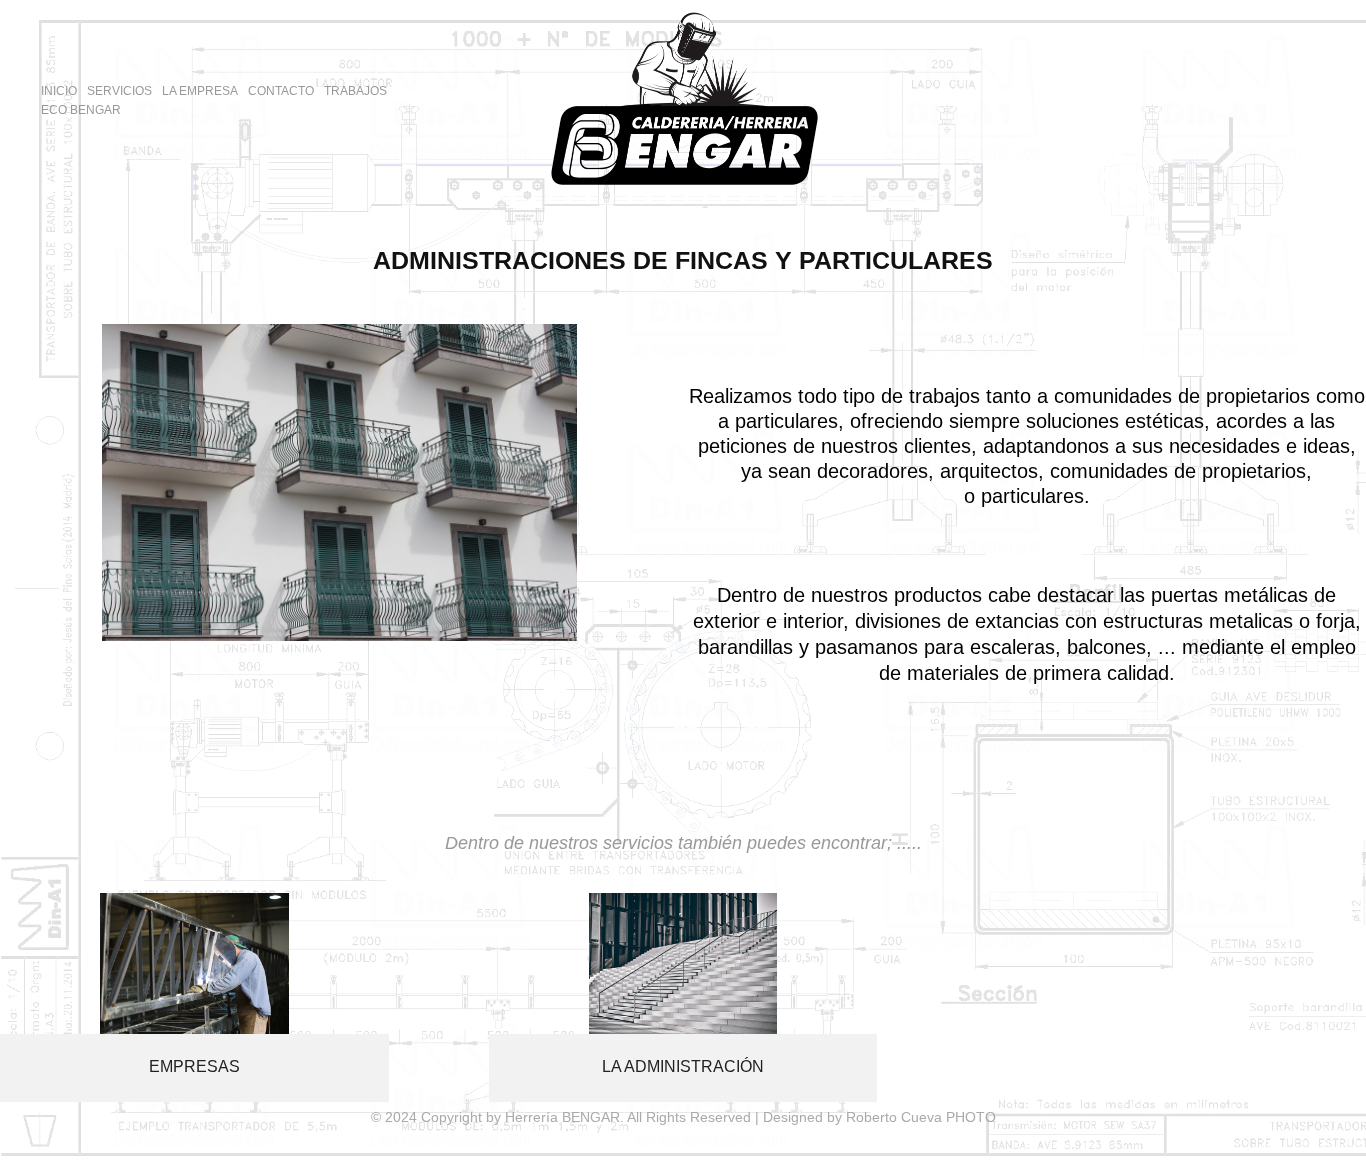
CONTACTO (281, 91)
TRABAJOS (355, 91)
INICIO (59, 91)
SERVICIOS (119, 91)
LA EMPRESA (200, 91)
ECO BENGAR (81, 110)
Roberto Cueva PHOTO (921, 1117)
